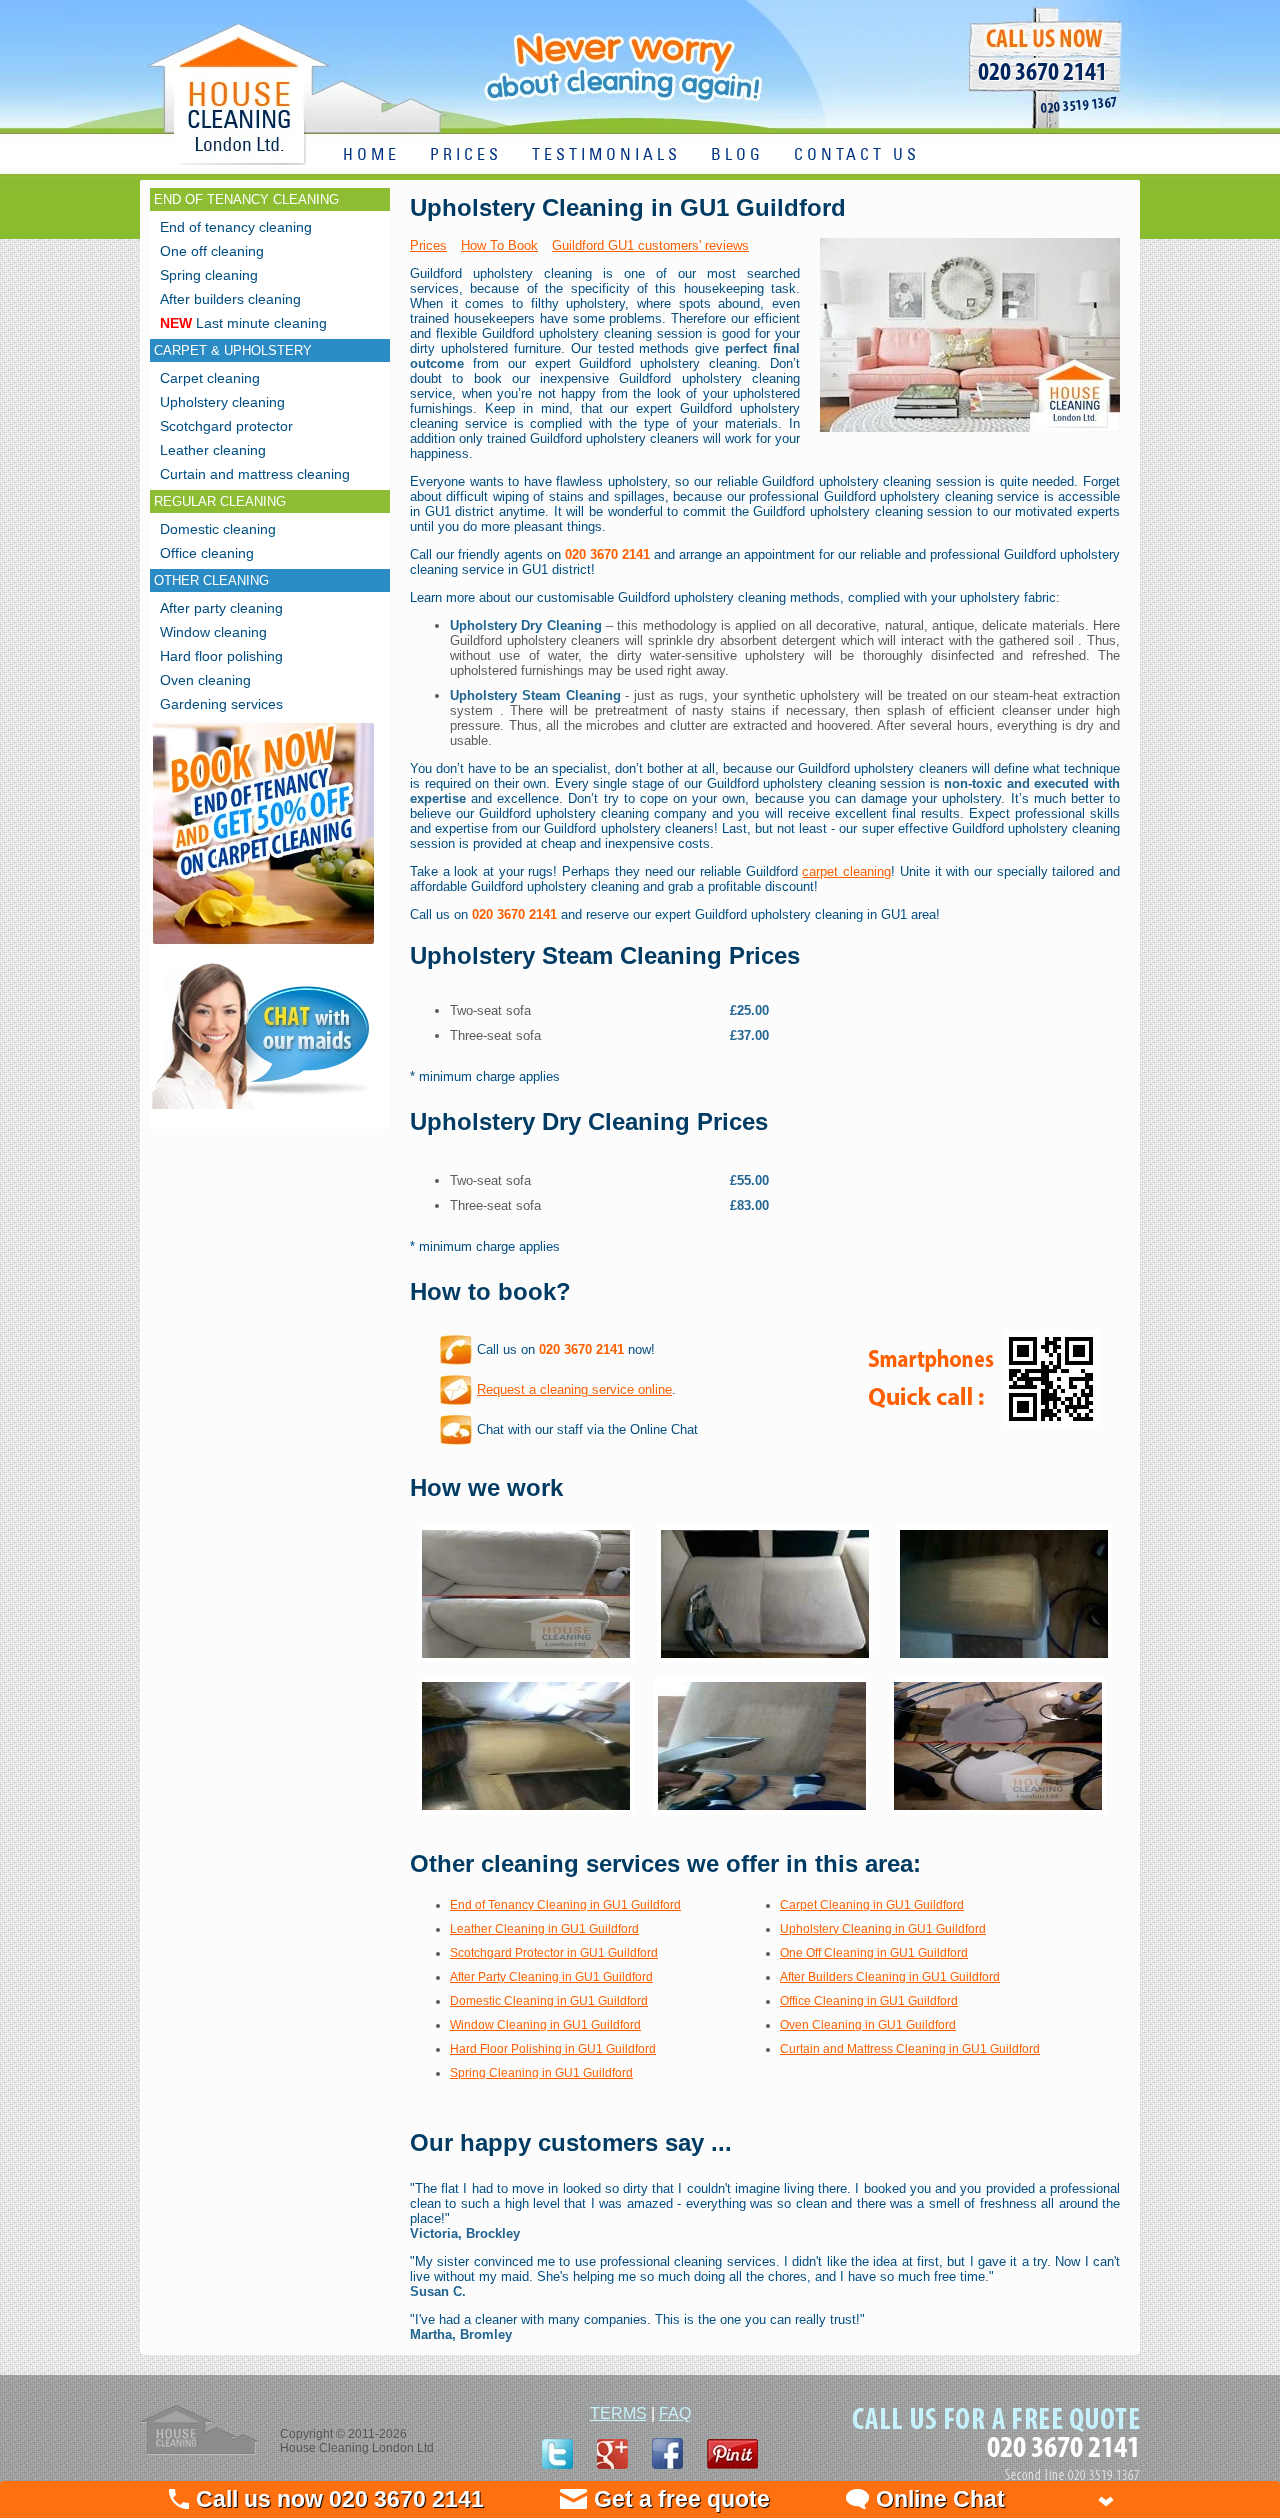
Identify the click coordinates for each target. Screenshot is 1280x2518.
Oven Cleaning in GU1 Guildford (868, 2025)
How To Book (499, 245)
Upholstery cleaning (222, 402)
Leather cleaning (213, 450)
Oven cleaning (205, 680)
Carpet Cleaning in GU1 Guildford (872, 1905)
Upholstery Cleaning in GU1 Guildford (883, 1929)
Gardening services (221, 704)
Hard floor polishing (221, 656)
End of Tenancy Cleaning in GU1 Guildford (565, 1905)
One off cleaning (212, 251)
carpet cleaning (846, 871)
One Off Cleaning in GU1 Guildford (874, 1953)
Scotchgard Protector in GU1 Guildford (554, 1953)
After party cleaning (221, 608)
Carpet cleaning (210, 378)
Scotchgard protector (226, 426)
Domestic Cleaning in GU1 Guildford (549, 2001)
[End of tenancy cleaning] (263, 946)
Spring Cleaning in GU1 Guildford (541, 2073)
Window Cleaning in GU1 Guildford (545, 2025)
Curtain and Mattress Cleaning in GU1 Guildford (910, 2049)
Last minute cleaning (243, 323)
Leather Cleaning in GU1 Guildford (544, 1929)
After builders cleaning (230, 299)
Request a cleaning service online (574, 1389)
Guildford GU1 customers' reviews (650, 245)
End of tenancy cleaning (236, 227)
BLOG (737, 155)
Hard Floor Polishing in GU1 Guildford (553, 2049)
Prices (428, 245)
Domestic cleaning (218, 529)
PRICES (466, 155)
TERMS (618, 2413)
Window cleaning (213, 632)
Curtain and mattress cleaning (255, 474)
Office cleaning (207, 553)
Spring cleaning (209, 275)
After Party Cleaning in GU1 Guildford (551, 1977)
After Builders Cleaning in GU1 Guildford (890, 1977)
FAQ (675, 2413)
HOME (371, 155)
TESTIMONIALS (606, 155)
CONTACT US (857, 155)
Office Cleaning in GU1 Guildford (869, 2001)
